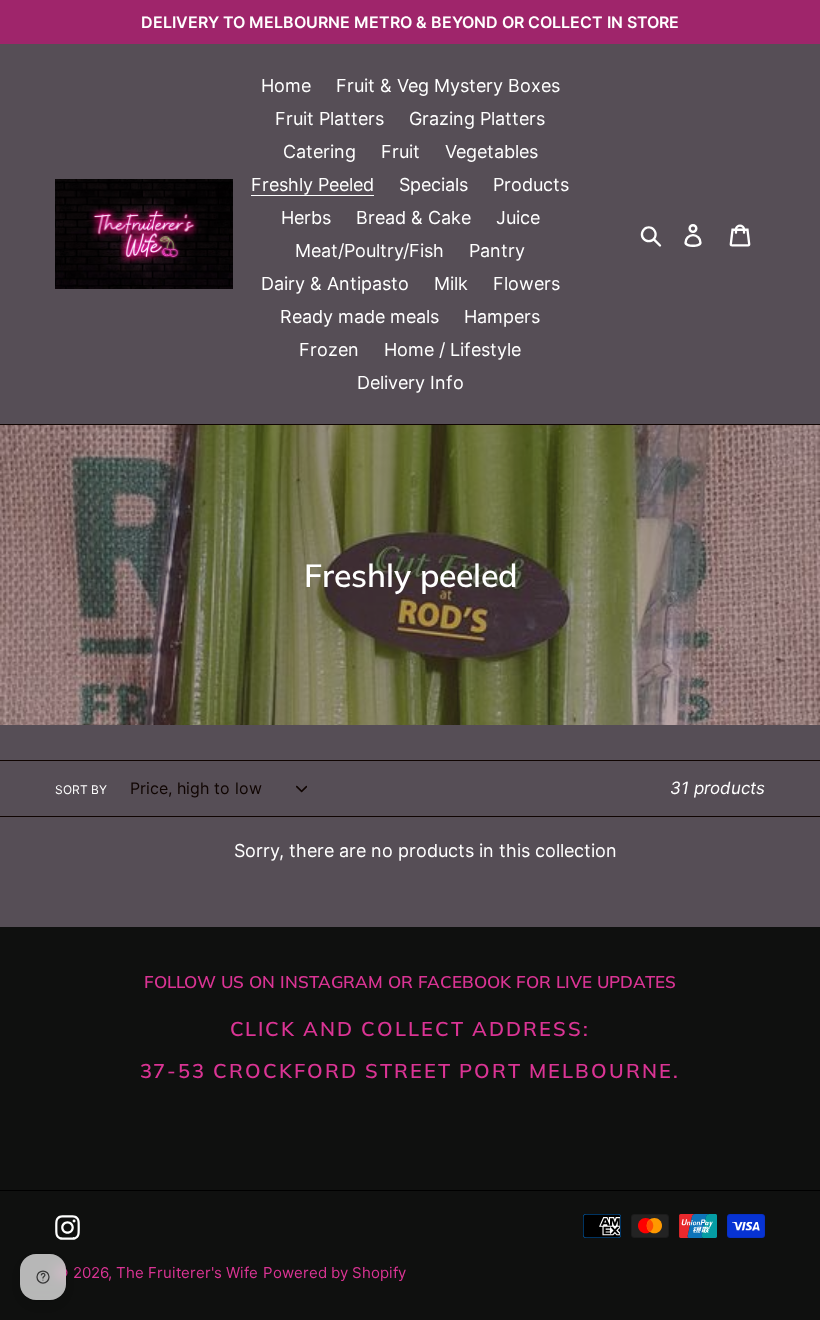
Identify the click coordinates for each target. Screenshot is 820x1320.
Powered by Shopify (334, 1272)
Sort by (81, 789)
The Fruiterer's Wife (187, 1272)
